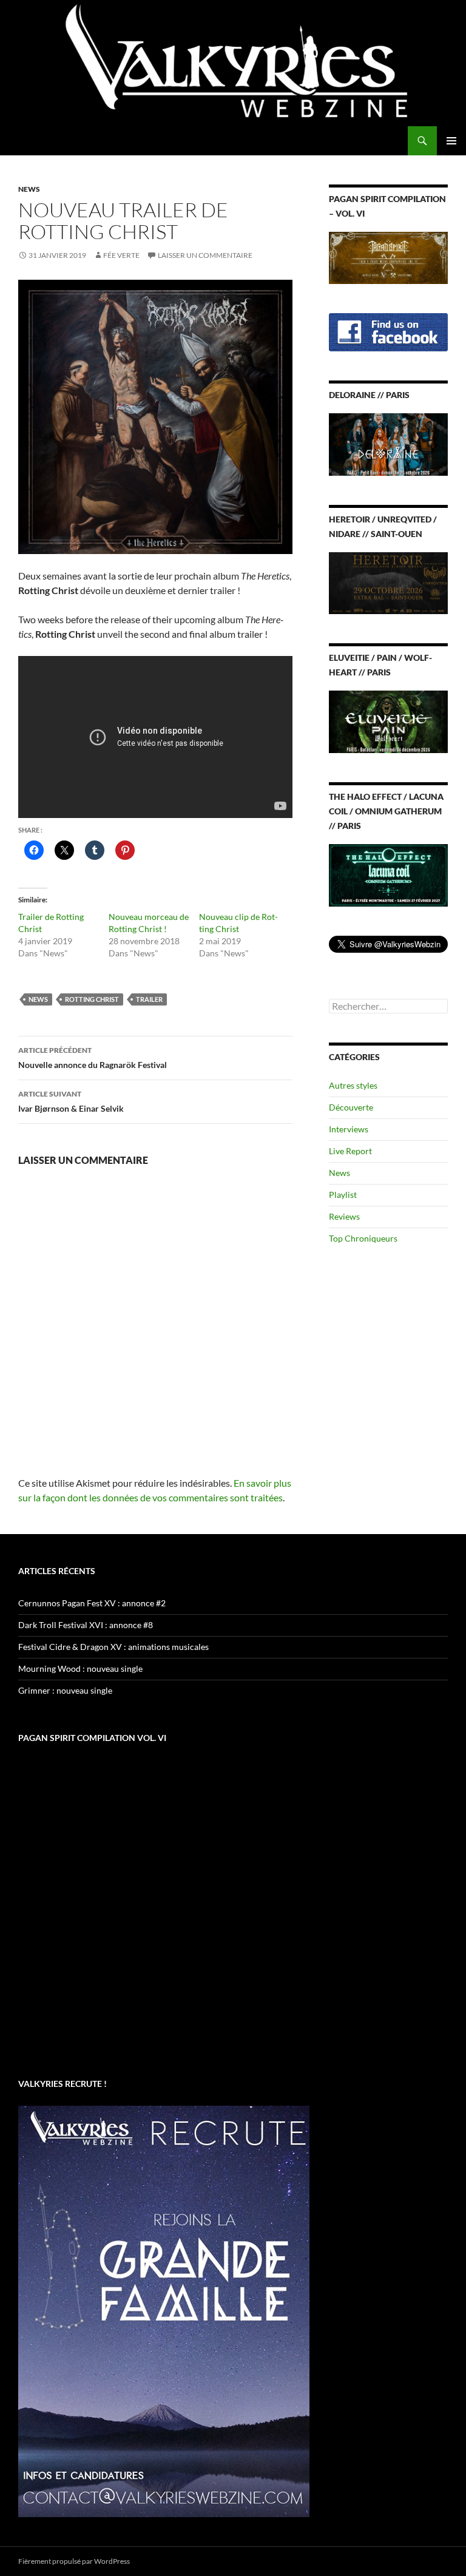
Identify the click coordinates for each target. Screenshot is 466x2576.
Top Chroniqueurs (363, 1238)
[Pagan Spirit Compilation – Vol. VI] (388, 256)
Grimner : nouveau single (65, 1690)
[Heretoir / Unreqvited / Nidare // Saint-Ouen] (388, 582)
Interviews (349, 1129)
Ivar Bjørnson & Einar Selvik (71, 1101)
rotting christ (92, 999)
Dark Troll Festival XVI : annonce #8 (86, 1625)
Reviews (344, 1216)
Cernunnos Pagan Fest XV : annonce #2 (92, 1603)
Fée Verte (121, 255)
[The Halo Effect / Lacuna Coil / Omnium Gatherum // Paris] (388, 874)
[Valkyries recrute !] (164, 2311)
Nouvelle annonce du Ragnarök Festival (93, 1058)
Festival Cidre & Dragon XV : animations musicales (113, 1647)
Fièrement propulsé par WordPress (74, 2561)
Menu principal (451, 141)
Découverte (351, 1107)
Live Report (350, 1151)
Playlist (343, 1195)
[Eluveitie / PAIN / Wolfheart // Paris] (388, 721)
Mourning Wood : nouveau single (80, 1668)
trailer (149, 999)
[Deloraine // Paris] (388, 443)
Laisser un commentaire (205, 255)
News (29, 189)
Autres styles (353, 1085)
